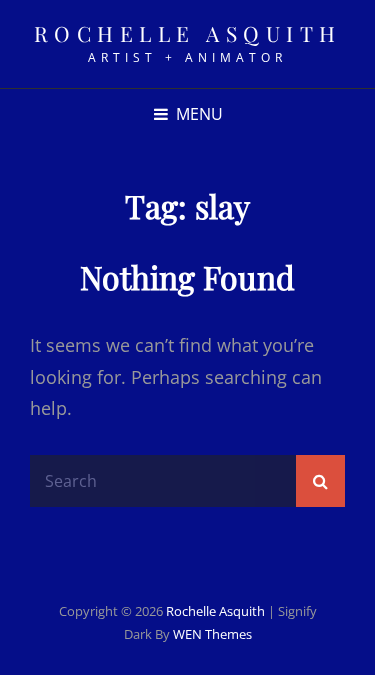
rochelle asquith (188, 33)
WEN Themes (212, 634)
